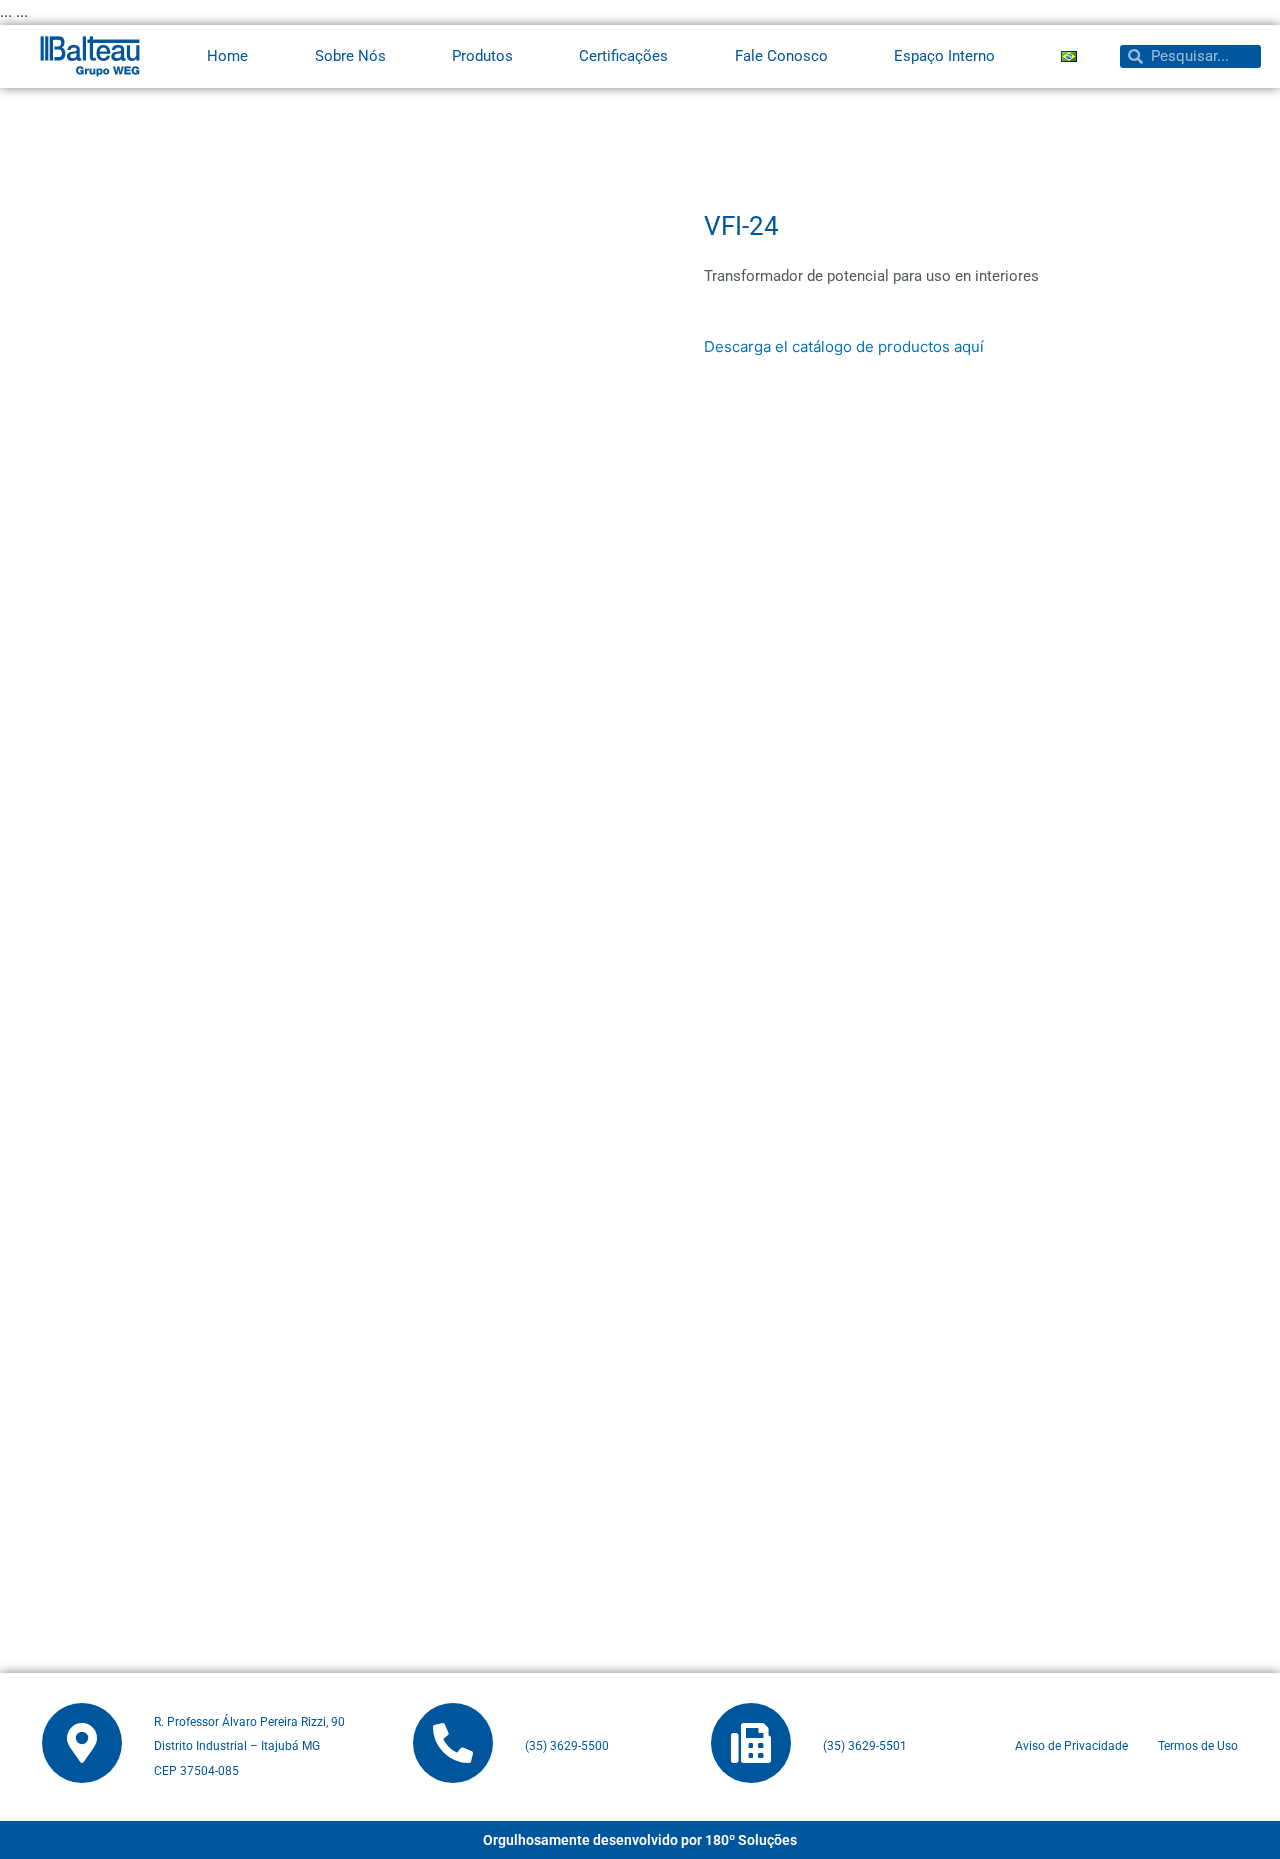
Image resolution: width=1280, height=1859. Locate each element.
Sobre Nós (350, 56)
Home (227, 56)
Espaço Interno (944, 56)
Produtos (482, 56)
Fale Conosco (781, 56)
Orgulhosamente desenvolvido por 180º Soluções (640, 1840)
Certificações (623, 56)
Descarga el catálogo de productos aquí (844, 346)
